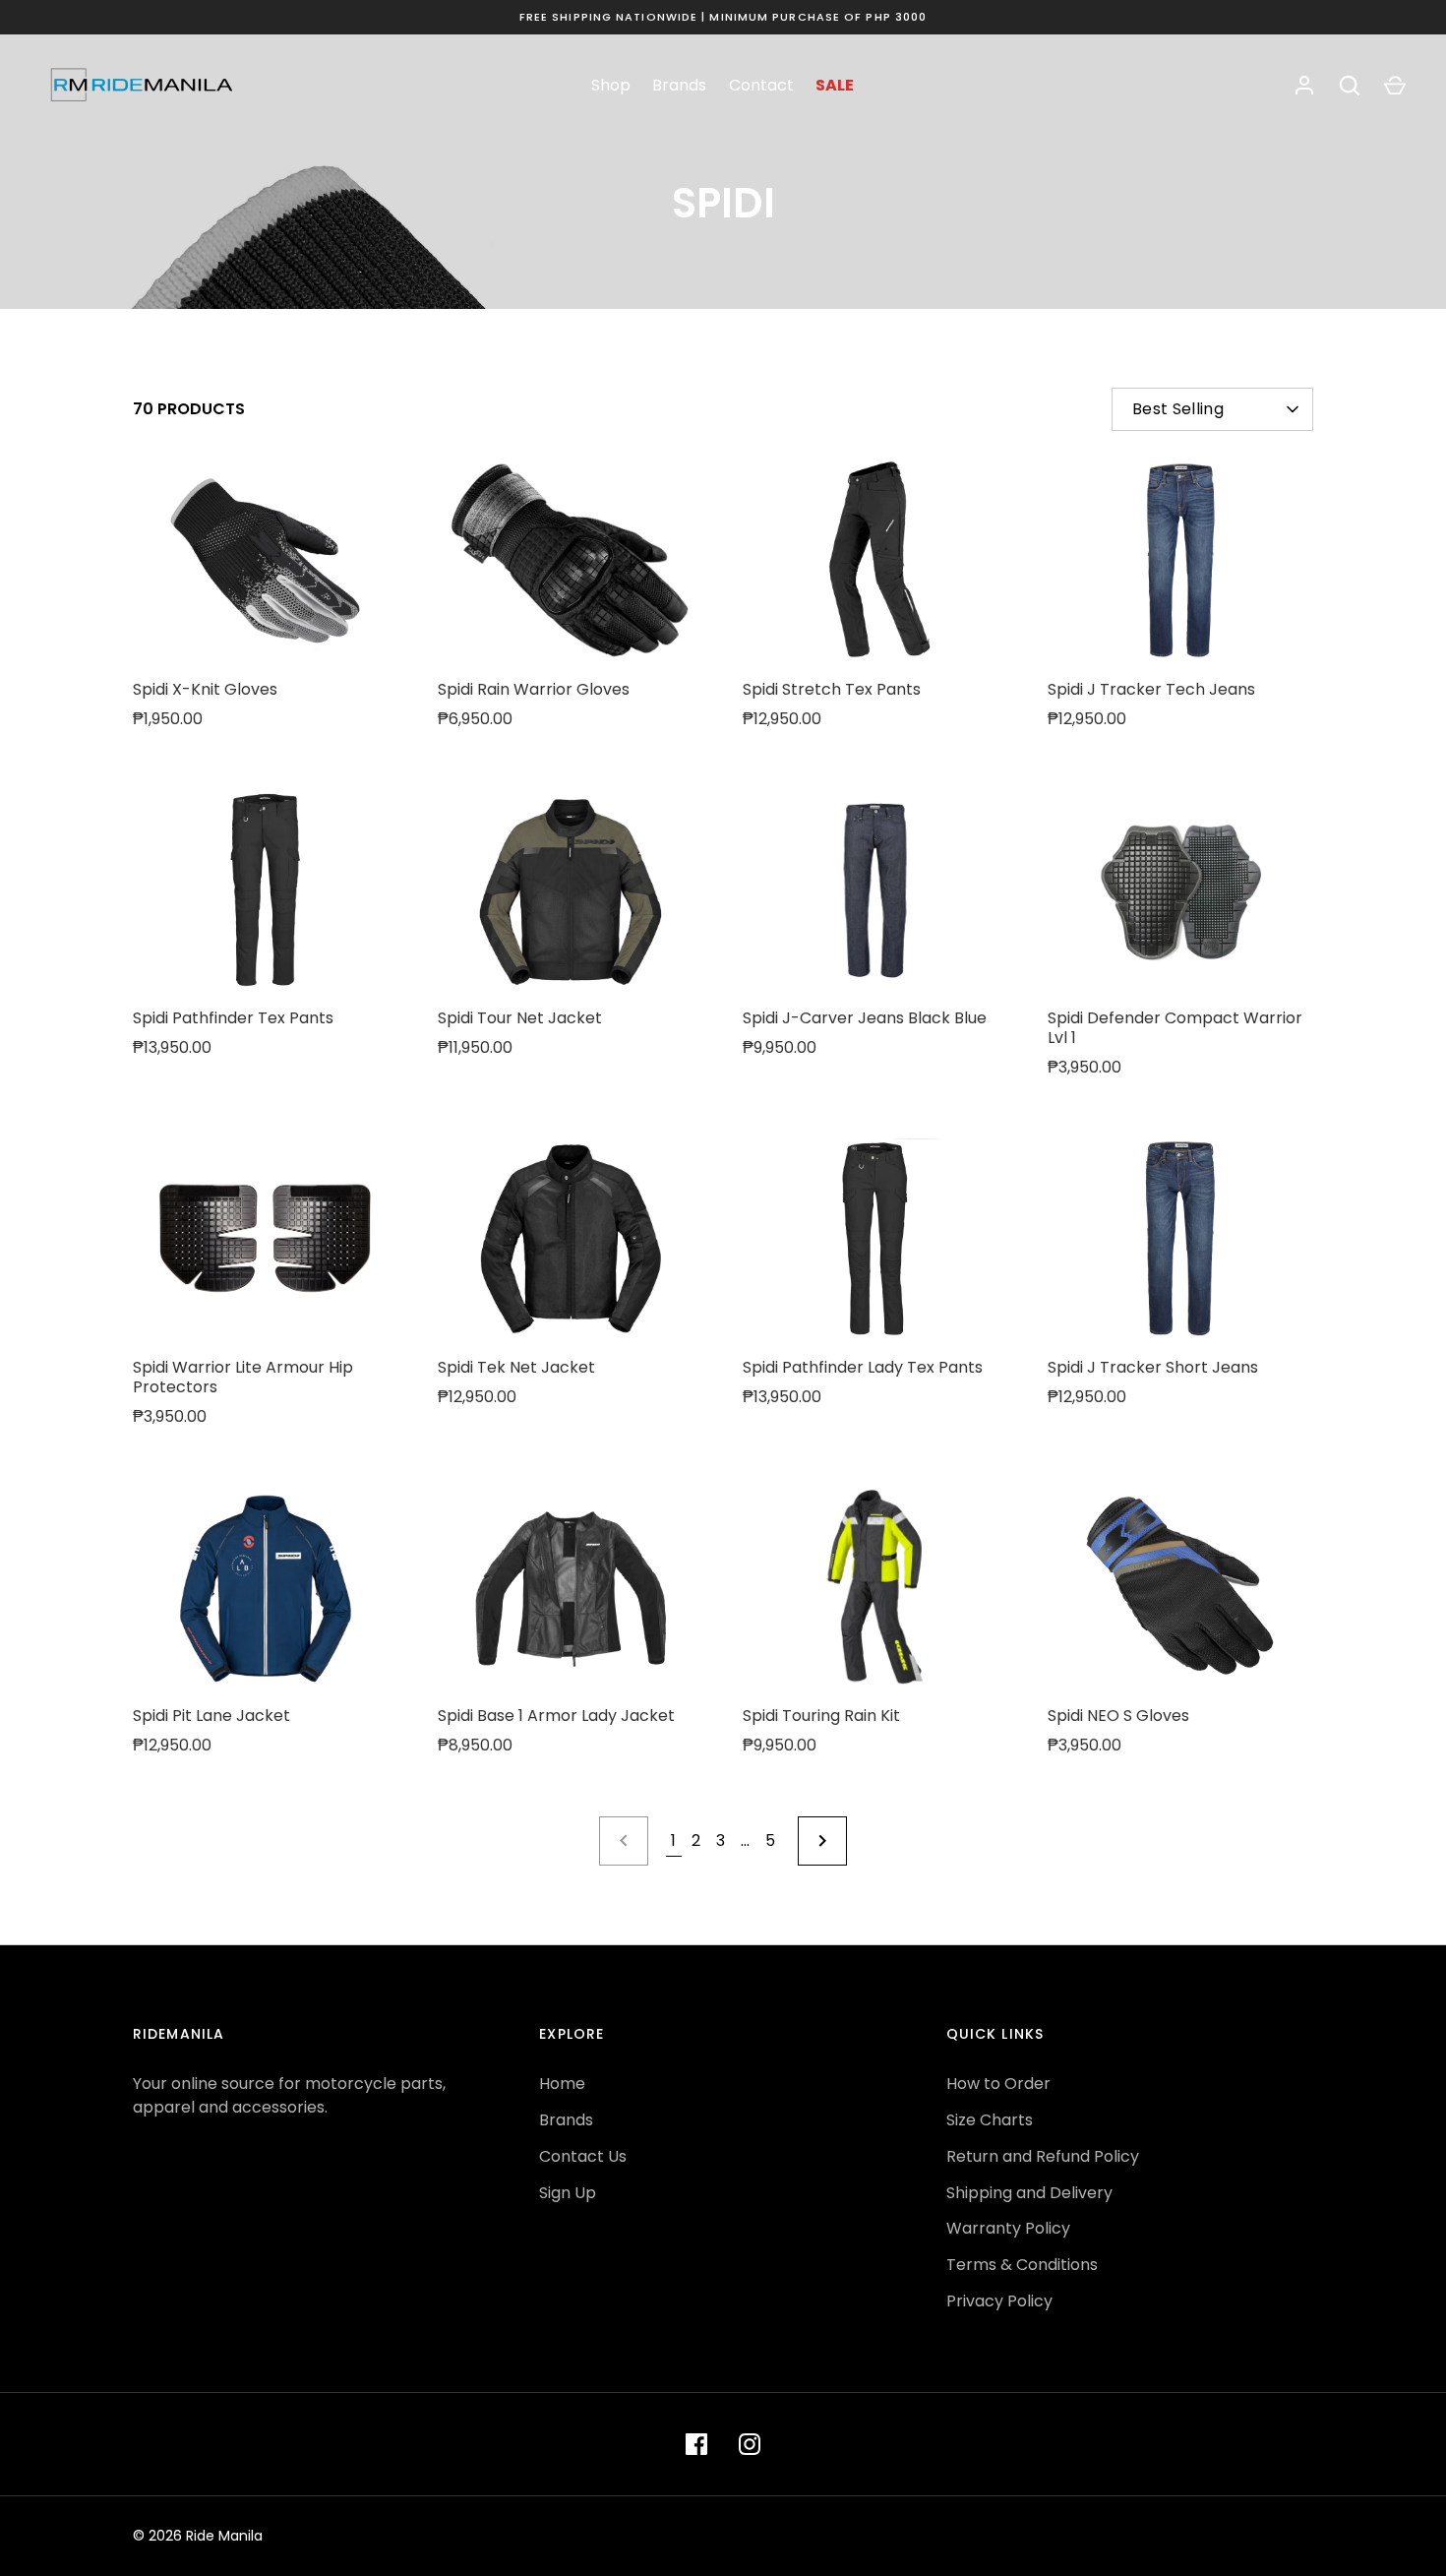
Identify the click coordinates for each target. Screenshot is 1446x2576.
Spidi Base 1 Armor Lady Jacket (556, 1716)
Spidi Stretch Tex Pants (832, 689)
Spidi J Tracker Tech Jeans (1151, 689)
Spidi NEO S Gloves (1118, 1716)
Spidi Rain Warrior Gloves (534, 689)
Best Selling (1178, 409)
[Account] (1304, 86)
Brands (679, 85)
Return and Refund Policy (1043, 2156)
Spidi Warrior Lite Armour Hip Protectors (243, 1377)
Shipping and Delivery (1029, 2193)
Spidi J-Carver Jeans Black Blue (865, 1018)
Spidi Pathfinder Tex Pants (233, 1018)
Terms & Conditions (1022, 2265)
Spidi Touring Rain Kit (821, 1716)
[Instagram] (750, 2444)
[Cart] (1395, 86)
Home (562, 2084)
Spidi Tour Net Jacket (520, 1018)
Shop (611, 85)
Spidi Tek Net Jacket (516, 1367)
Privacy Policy (999, 2301)
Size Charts (990, 2120)
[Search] (1350, 86)
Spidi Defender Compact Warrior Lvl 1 (1175, 1028)
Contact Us (583, 2156)
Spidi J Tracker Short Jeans (1153, 1367)
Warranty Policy (1008, 2228)
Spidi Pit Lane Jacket (211, 1716)
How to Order (998, 2084)
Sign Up (568, 2193)
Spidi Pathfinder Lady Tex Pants (863, 1367)
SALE (835, 85)
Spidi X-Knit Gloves (205, 689)
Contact (761, 85)
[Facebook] (696, 2444)
